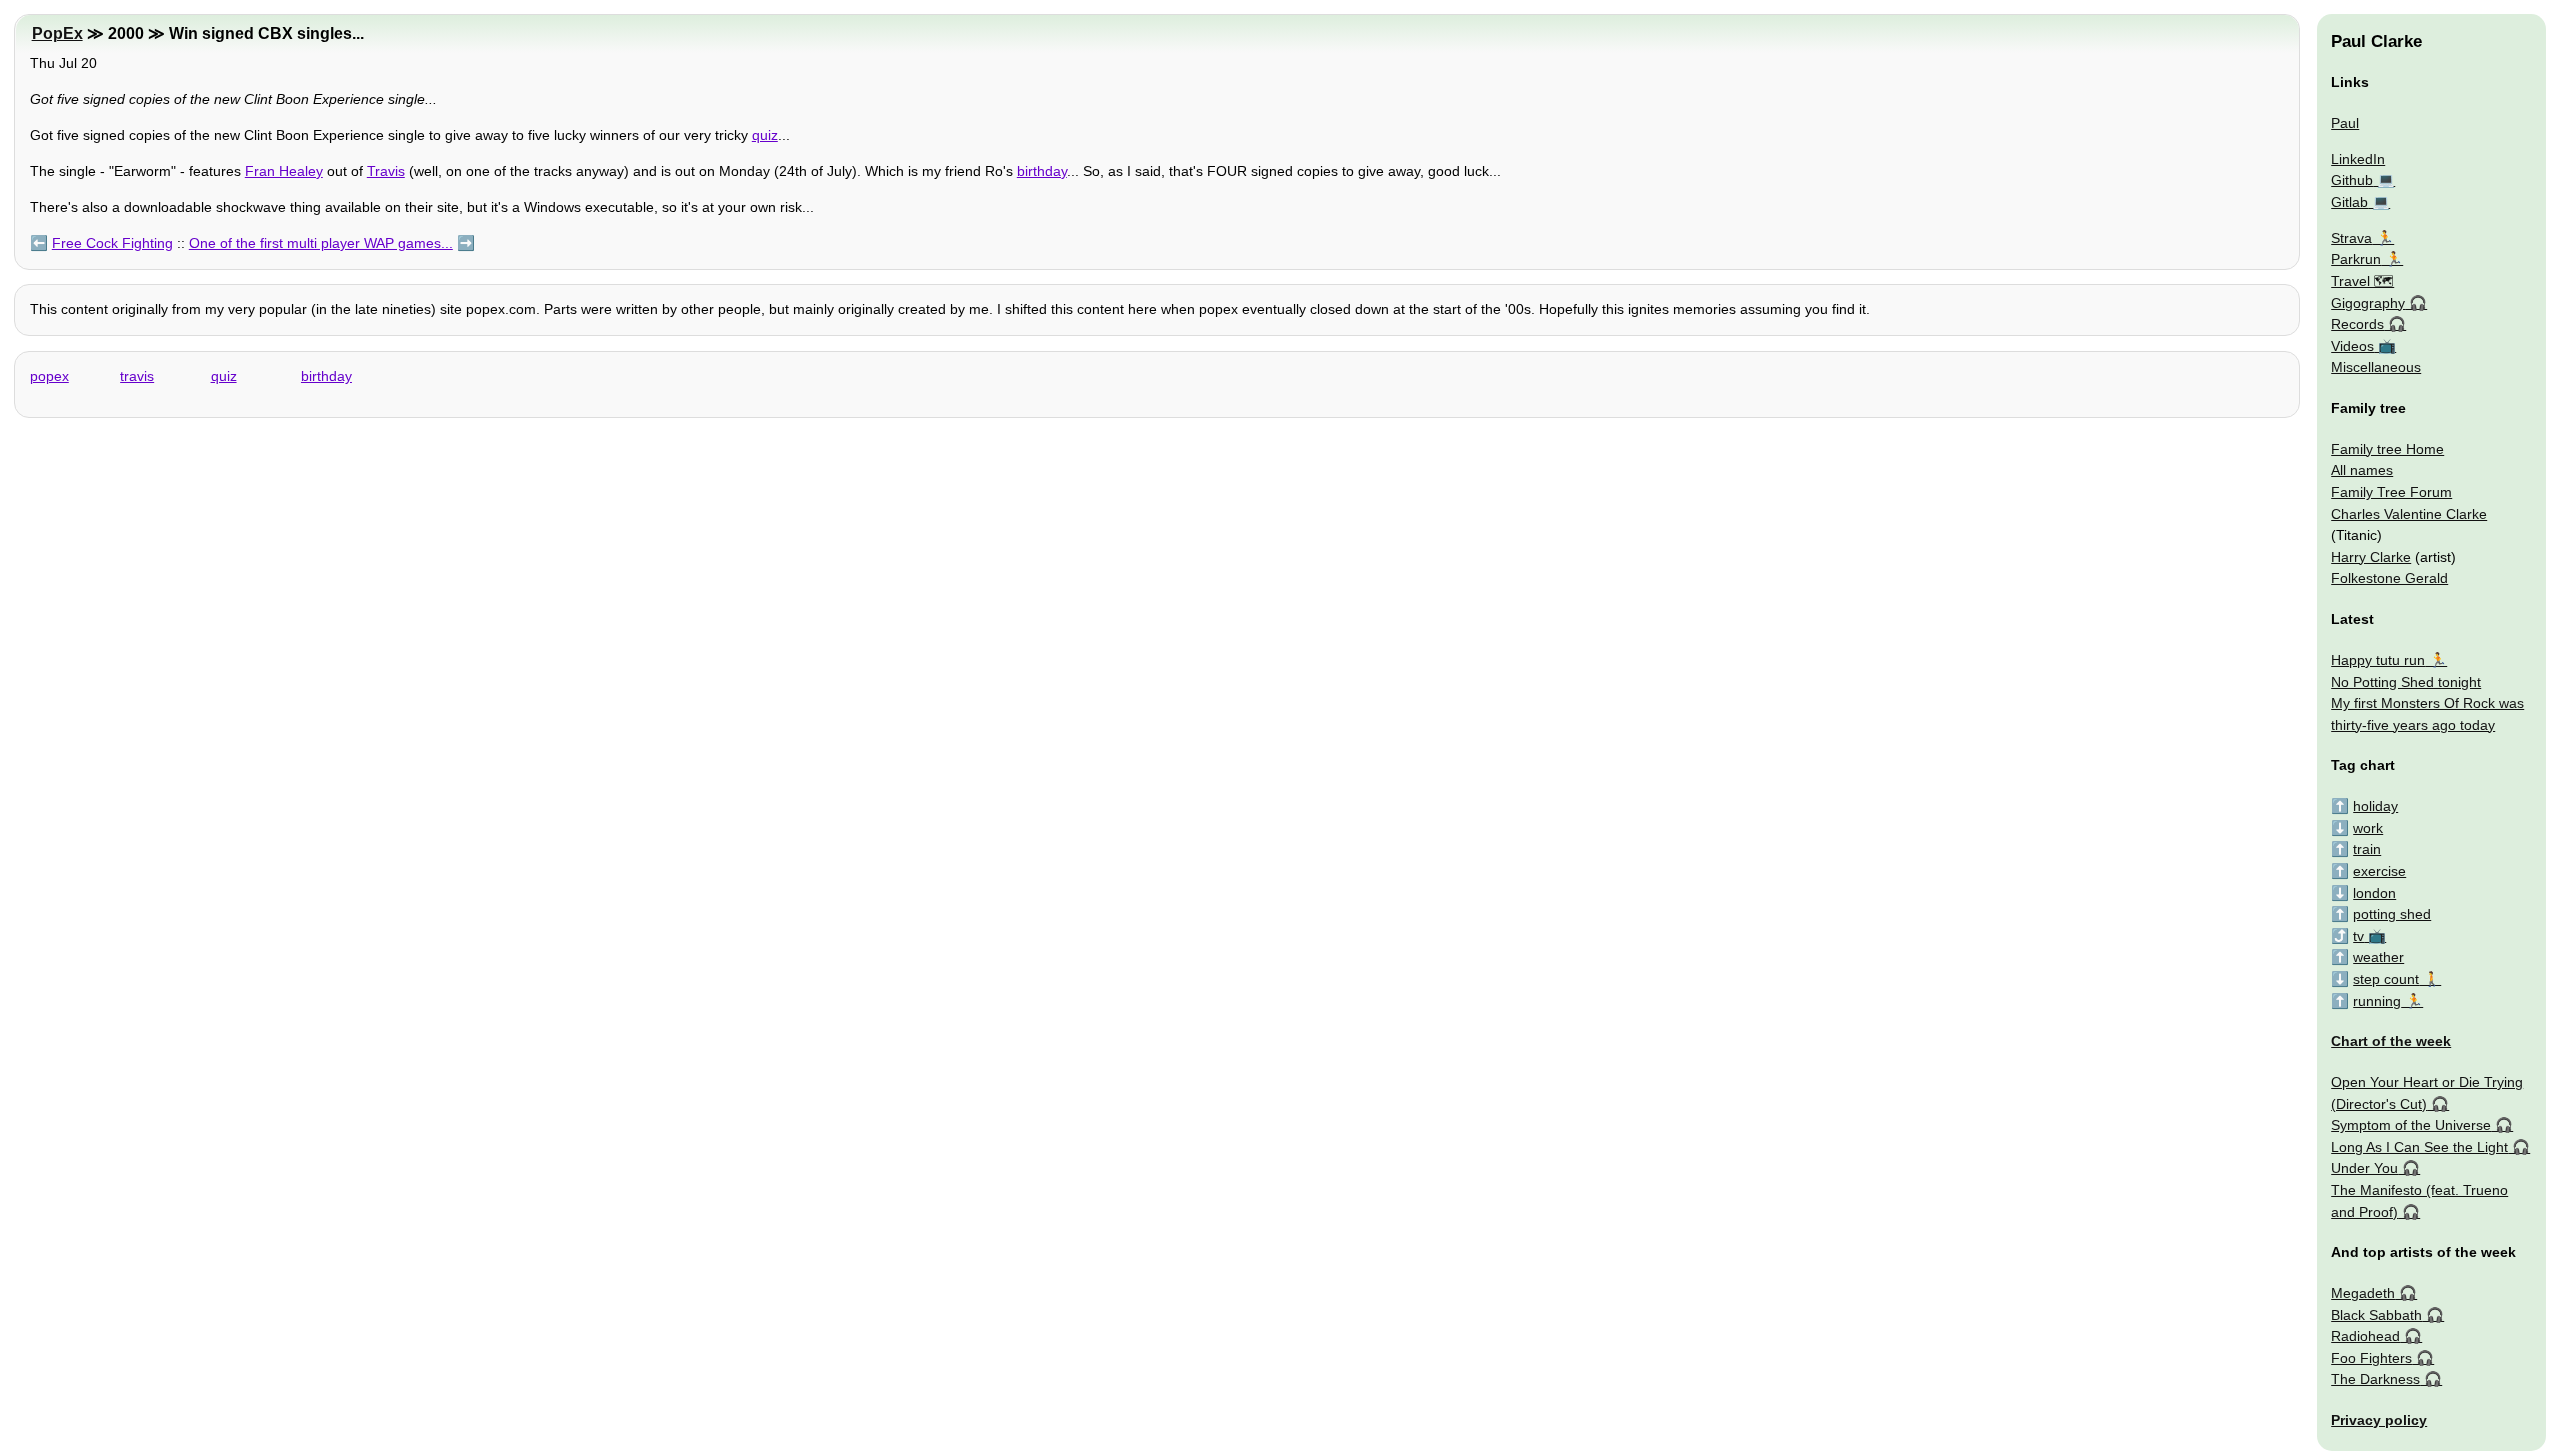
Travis (386, 171)
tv (2358, 936)
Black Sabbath (2376, 1315)
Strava (2351, 238)
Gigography (2368, 303)
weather (2378, 957)
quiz (765, 135)
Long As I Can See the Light (2419, 1147)
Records (2357, 324)
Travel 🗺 (2362, 281)
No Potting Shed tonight (2406, 682)
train (2367, 849)
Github (2352, 180)
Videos (2352, 346)
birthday (1042, 171)
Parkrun (2356, 259)
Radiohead (2365, 1336)
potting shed (2392, 914)
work (2368, 828)
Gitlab (2349, 202)
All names (2362, 470)
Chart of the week (2391, 1041)
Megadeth (2363, 1293)
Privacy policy (2379, 1420)
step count (2386, 979)
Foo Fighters (2371, 1358)
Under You (2364, 1168)
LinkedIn (2358, 159)
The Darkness (2375, 1379)
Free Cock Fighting (112, 243)
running (2377, 1001)
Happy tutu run (2378, 660)
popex (49, 376)
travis (137, 376)
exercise (2379, 871)
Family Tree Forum (2391, 492)
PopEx (57, 33)
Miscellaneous (2376, 367)
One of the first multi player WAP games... (321, 243)
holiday (2375, 806)
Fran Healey (284, 171)
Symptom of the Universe (2411, 1125)
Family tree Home (2387, 449)
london (2374, 893)
